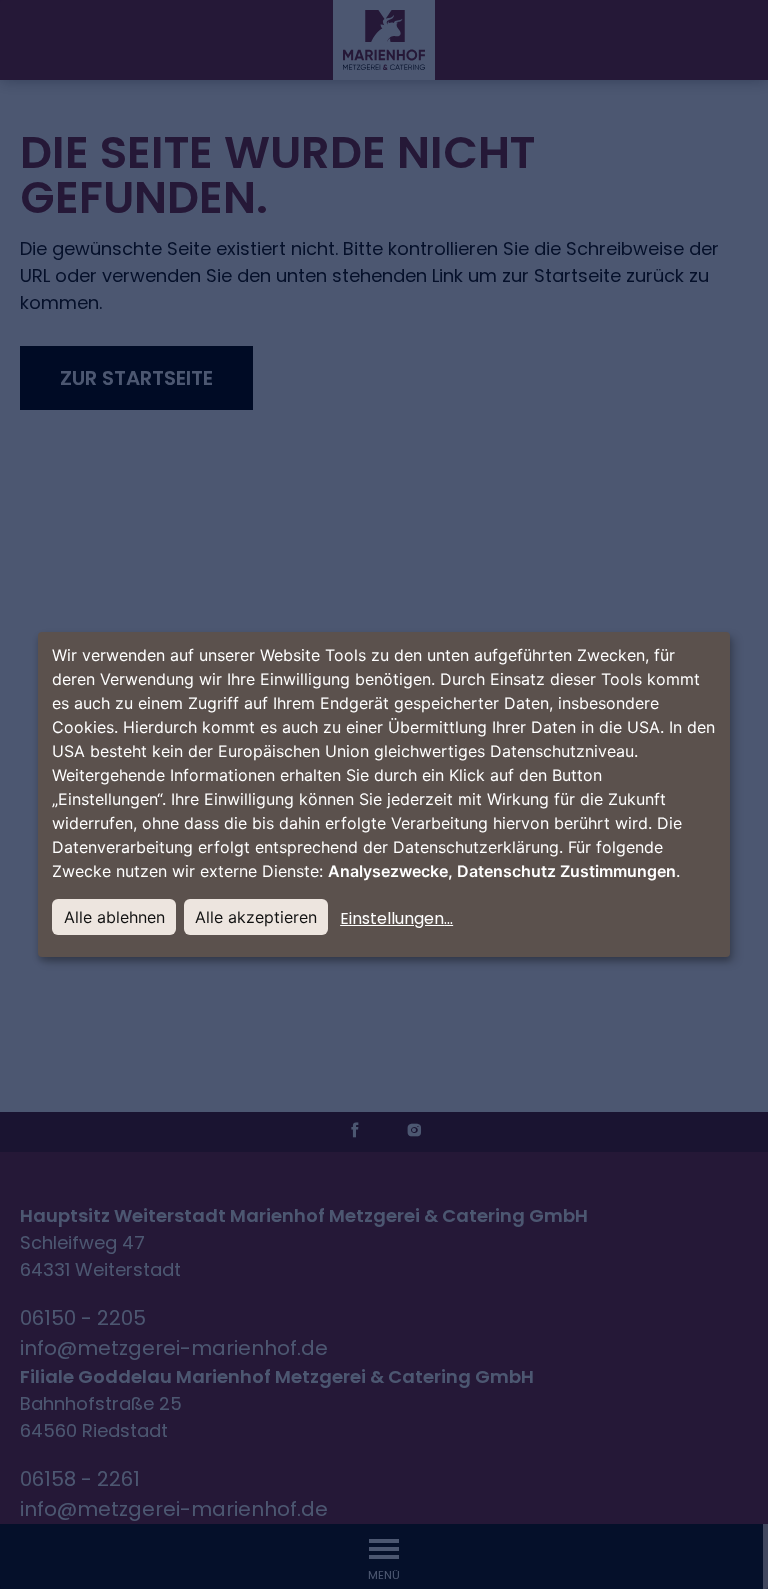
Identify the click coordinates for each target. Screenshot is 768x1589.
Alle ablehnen (114, 917)
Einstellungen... (396, 918)
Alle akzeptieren (256, 917)
